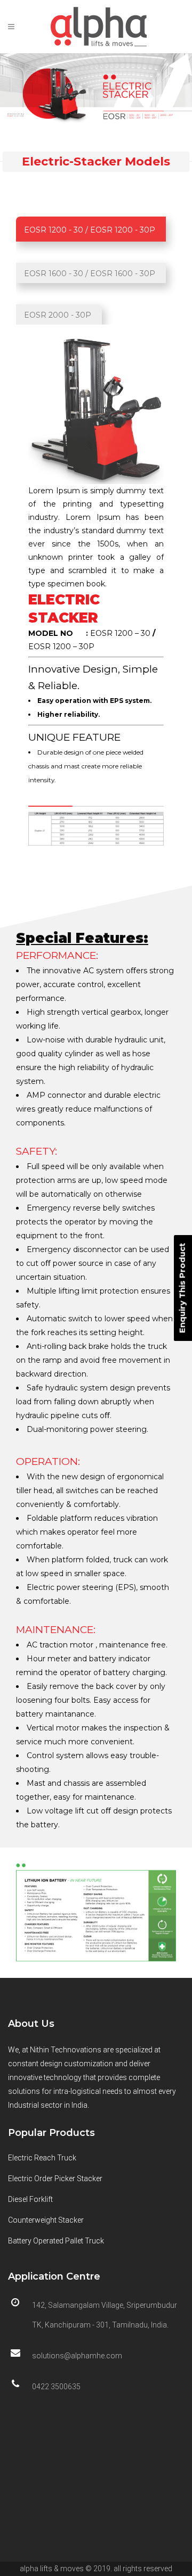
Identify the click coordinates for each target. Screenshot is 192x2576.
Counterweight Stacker (46, 2220)
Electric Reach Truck (42, 2158)
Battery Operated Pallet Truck (56, 2241)
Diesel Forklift (30, 2199)
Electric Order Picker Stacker (55, 2179)
